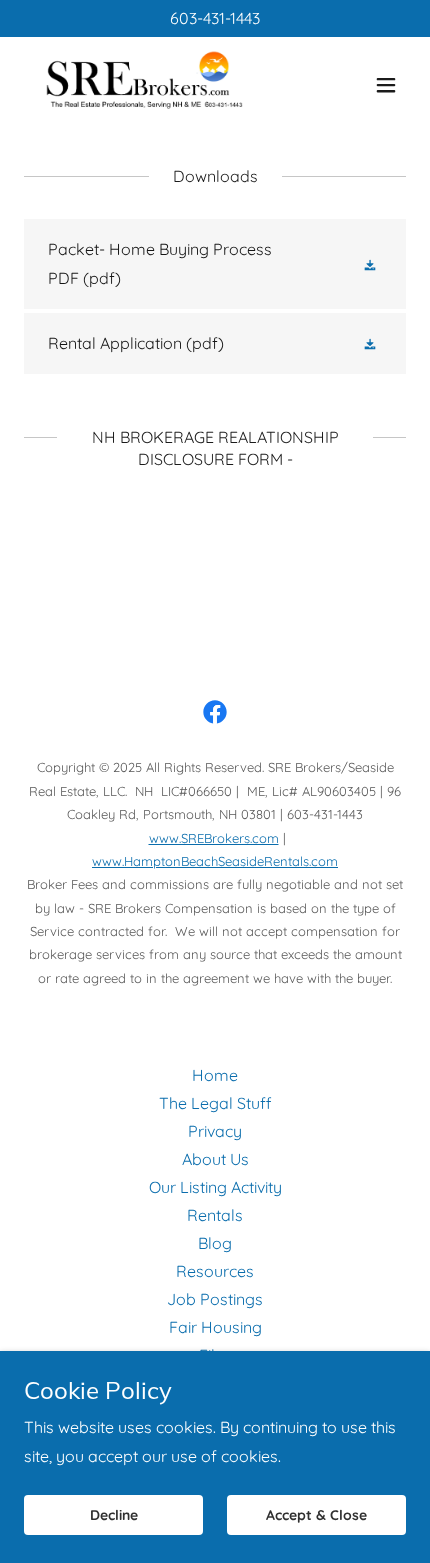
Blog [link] (215, 1243)
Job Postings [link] (215, 1299)
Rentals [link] (215, 1215)
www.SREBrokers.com (214, 838)
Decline (114, 1515)
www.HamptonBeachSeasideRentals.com (215, 861)
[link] (144, 85)
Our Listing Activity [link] (215, 1187)
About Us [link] (215, 1159)
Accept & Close (316, 1515)
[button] (386, 85)
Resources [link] (215, 1271)
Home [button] (215, 1075)
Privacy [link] (215, 1131)
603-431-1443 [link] (215, 18)
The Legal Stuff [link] (215, 1103)
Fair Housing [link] (215, 1327)
